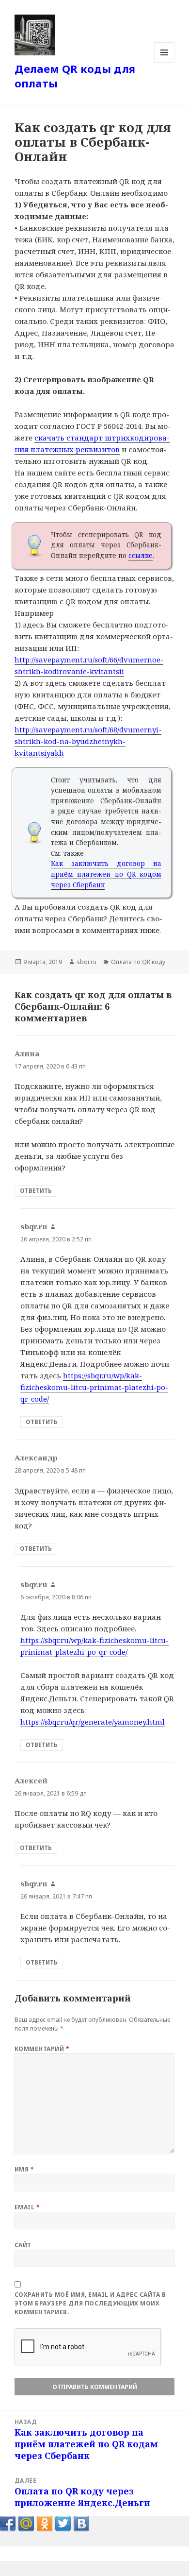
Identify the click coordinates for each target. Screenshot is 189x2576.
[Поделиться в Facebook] (8, 2524)
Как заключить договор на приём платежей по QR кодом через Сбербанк (106, 874)
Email (27, 2207)
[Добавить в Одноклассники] (45, 2524)
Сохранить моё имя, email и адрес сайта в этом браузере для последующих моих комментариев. (90, 2303)
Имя (24, 2169)
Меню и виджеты (165, 62)
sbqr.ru (87, 962)
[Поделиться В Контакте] (81, 2524)
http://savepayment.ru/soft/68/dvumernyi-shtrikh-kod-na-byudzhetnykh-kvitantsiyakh (88, 741)
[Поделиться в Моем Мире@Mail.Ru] (26, 2524)
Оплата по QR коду (138, 962)
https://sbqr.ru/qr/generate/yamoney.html (93, 1722)
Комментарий (42, 2049)
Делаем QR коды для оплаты (75, 76)
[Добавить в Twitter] (63, 2524)
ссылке (141, 556)
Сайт (23, 2245)
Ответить (36, 1191)
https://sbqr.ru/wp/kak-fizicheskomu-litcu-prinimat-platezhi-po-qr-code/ (94, 1387)
